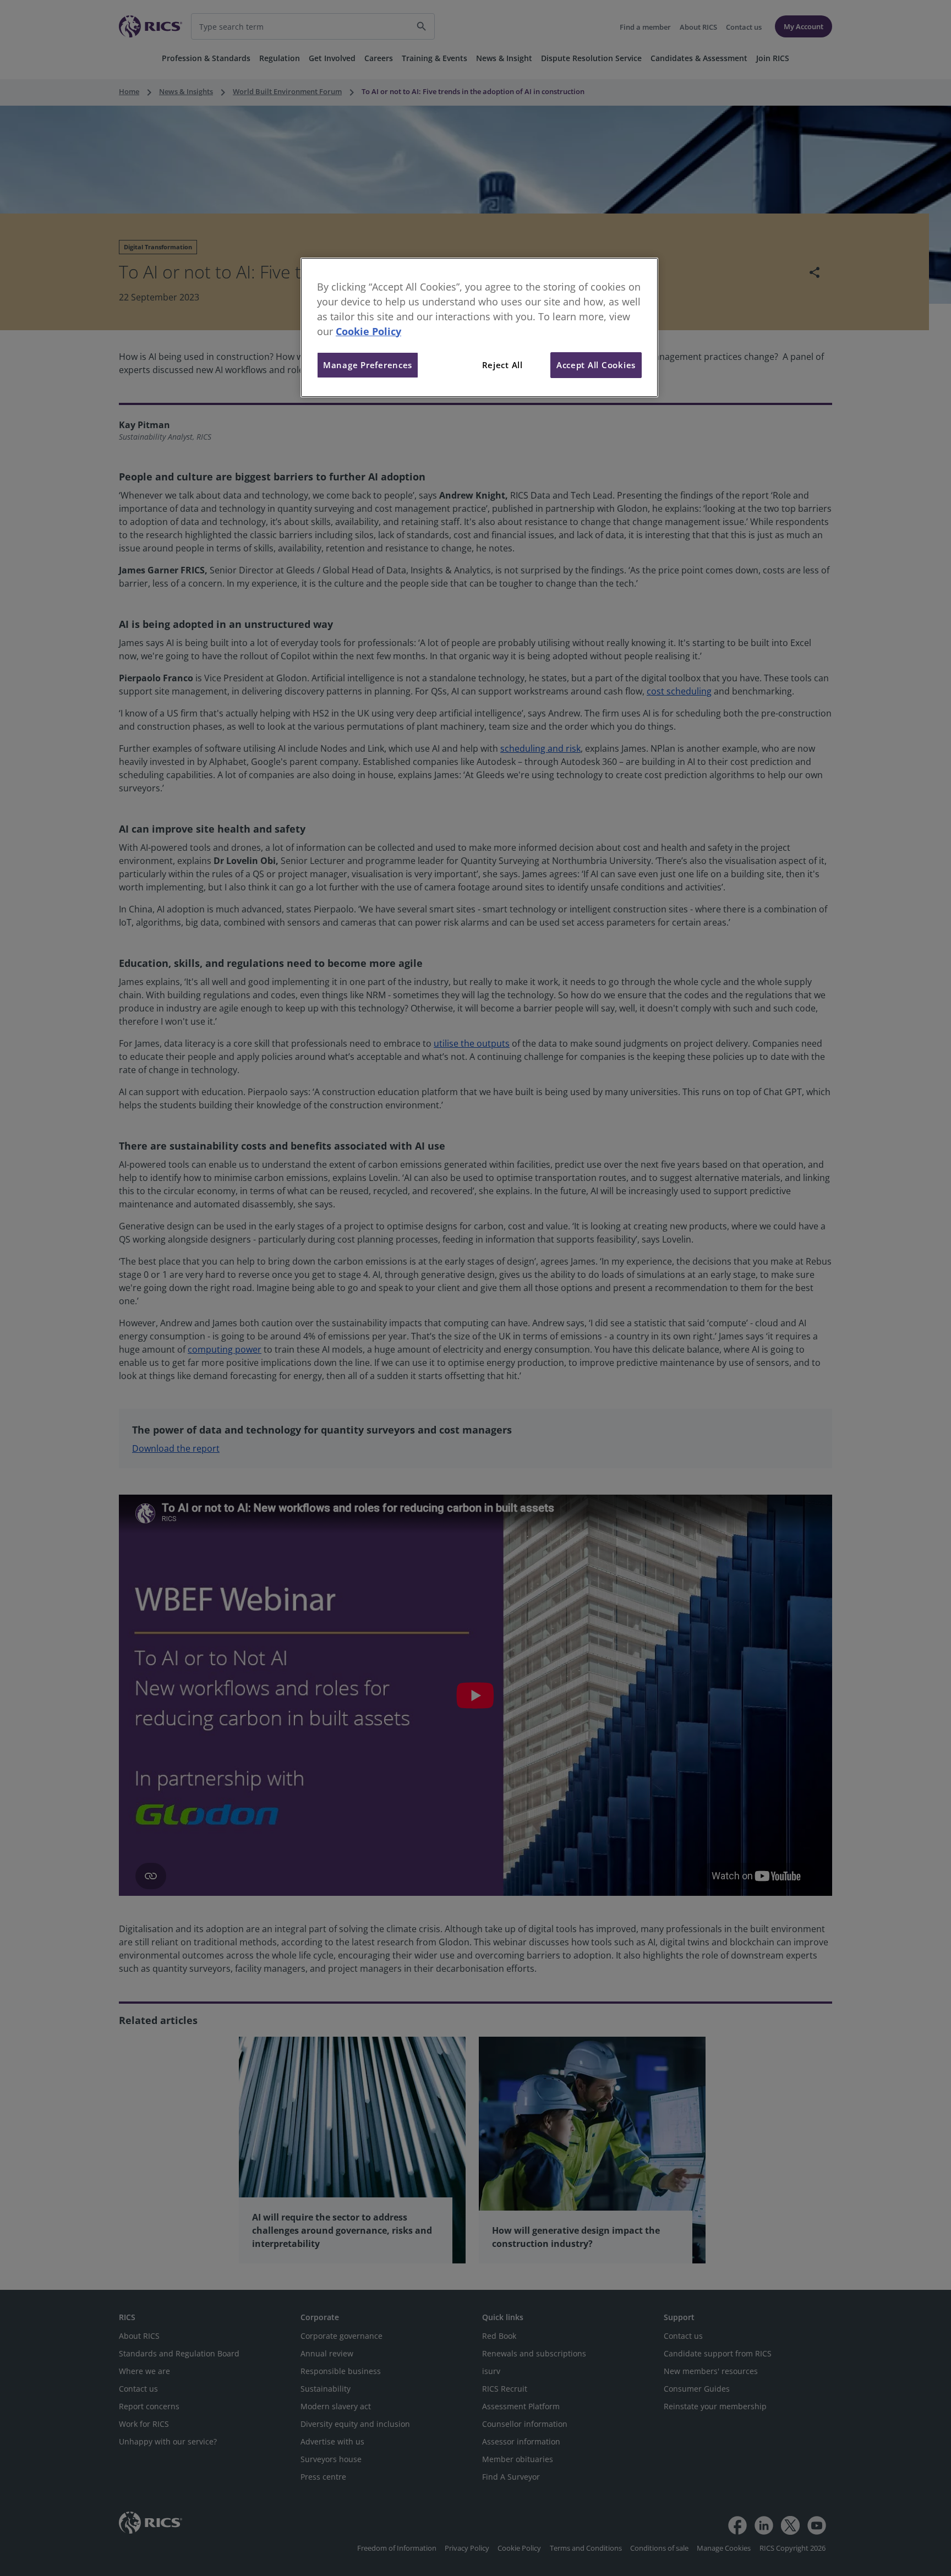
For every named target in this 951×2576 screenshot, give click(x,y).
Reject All (502, 365)
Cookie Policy (368, 331)
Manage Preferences (368, 365)
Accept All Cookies (596, 365)
